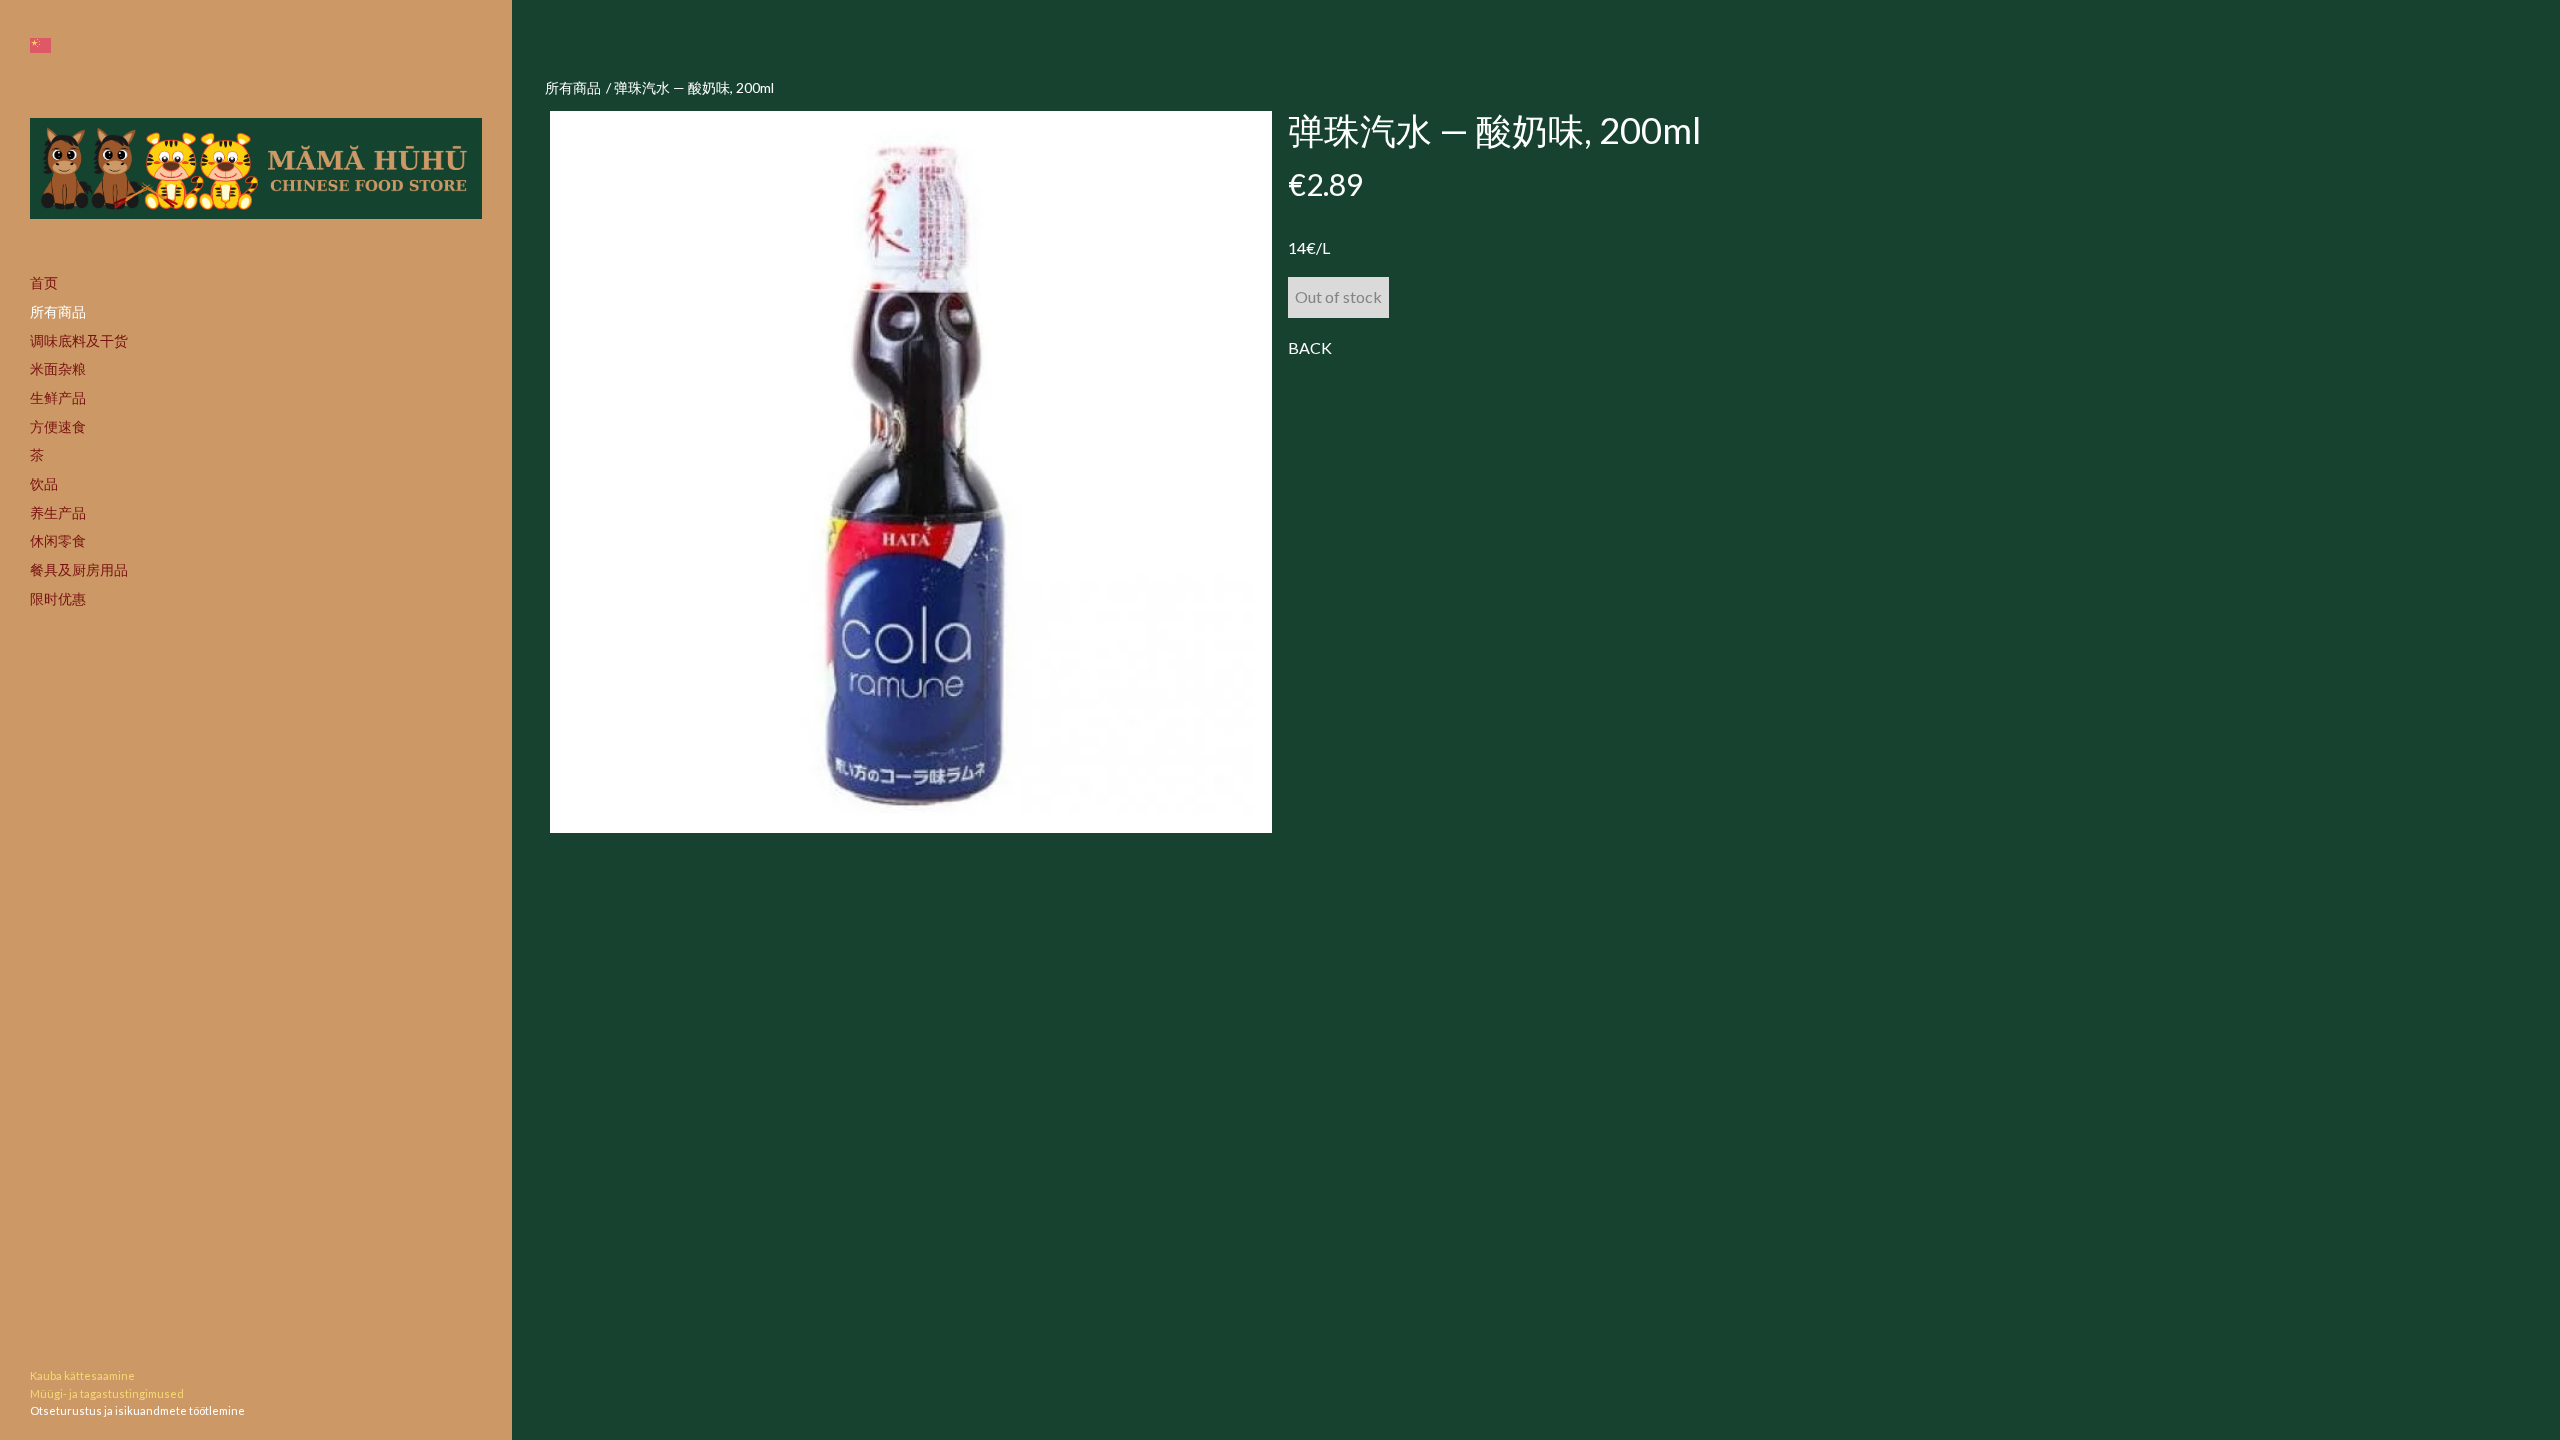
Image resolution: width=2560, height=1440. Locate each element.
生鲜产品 (58, 397)
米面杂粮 (58, 368)
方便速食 (58, 426)
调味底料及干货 (79, 340)
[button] (40, 45)
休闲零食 (58, 540)
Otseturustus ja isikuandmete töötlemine (137, 1410)
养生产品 (58, 512)
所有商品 (58, 311)
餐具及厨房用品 (79, 569)
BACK (1310, 347)
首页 (44, 282)
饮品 (44, 483)
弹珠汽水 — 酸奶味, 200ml (694, 87)
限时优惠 (58, 598)
